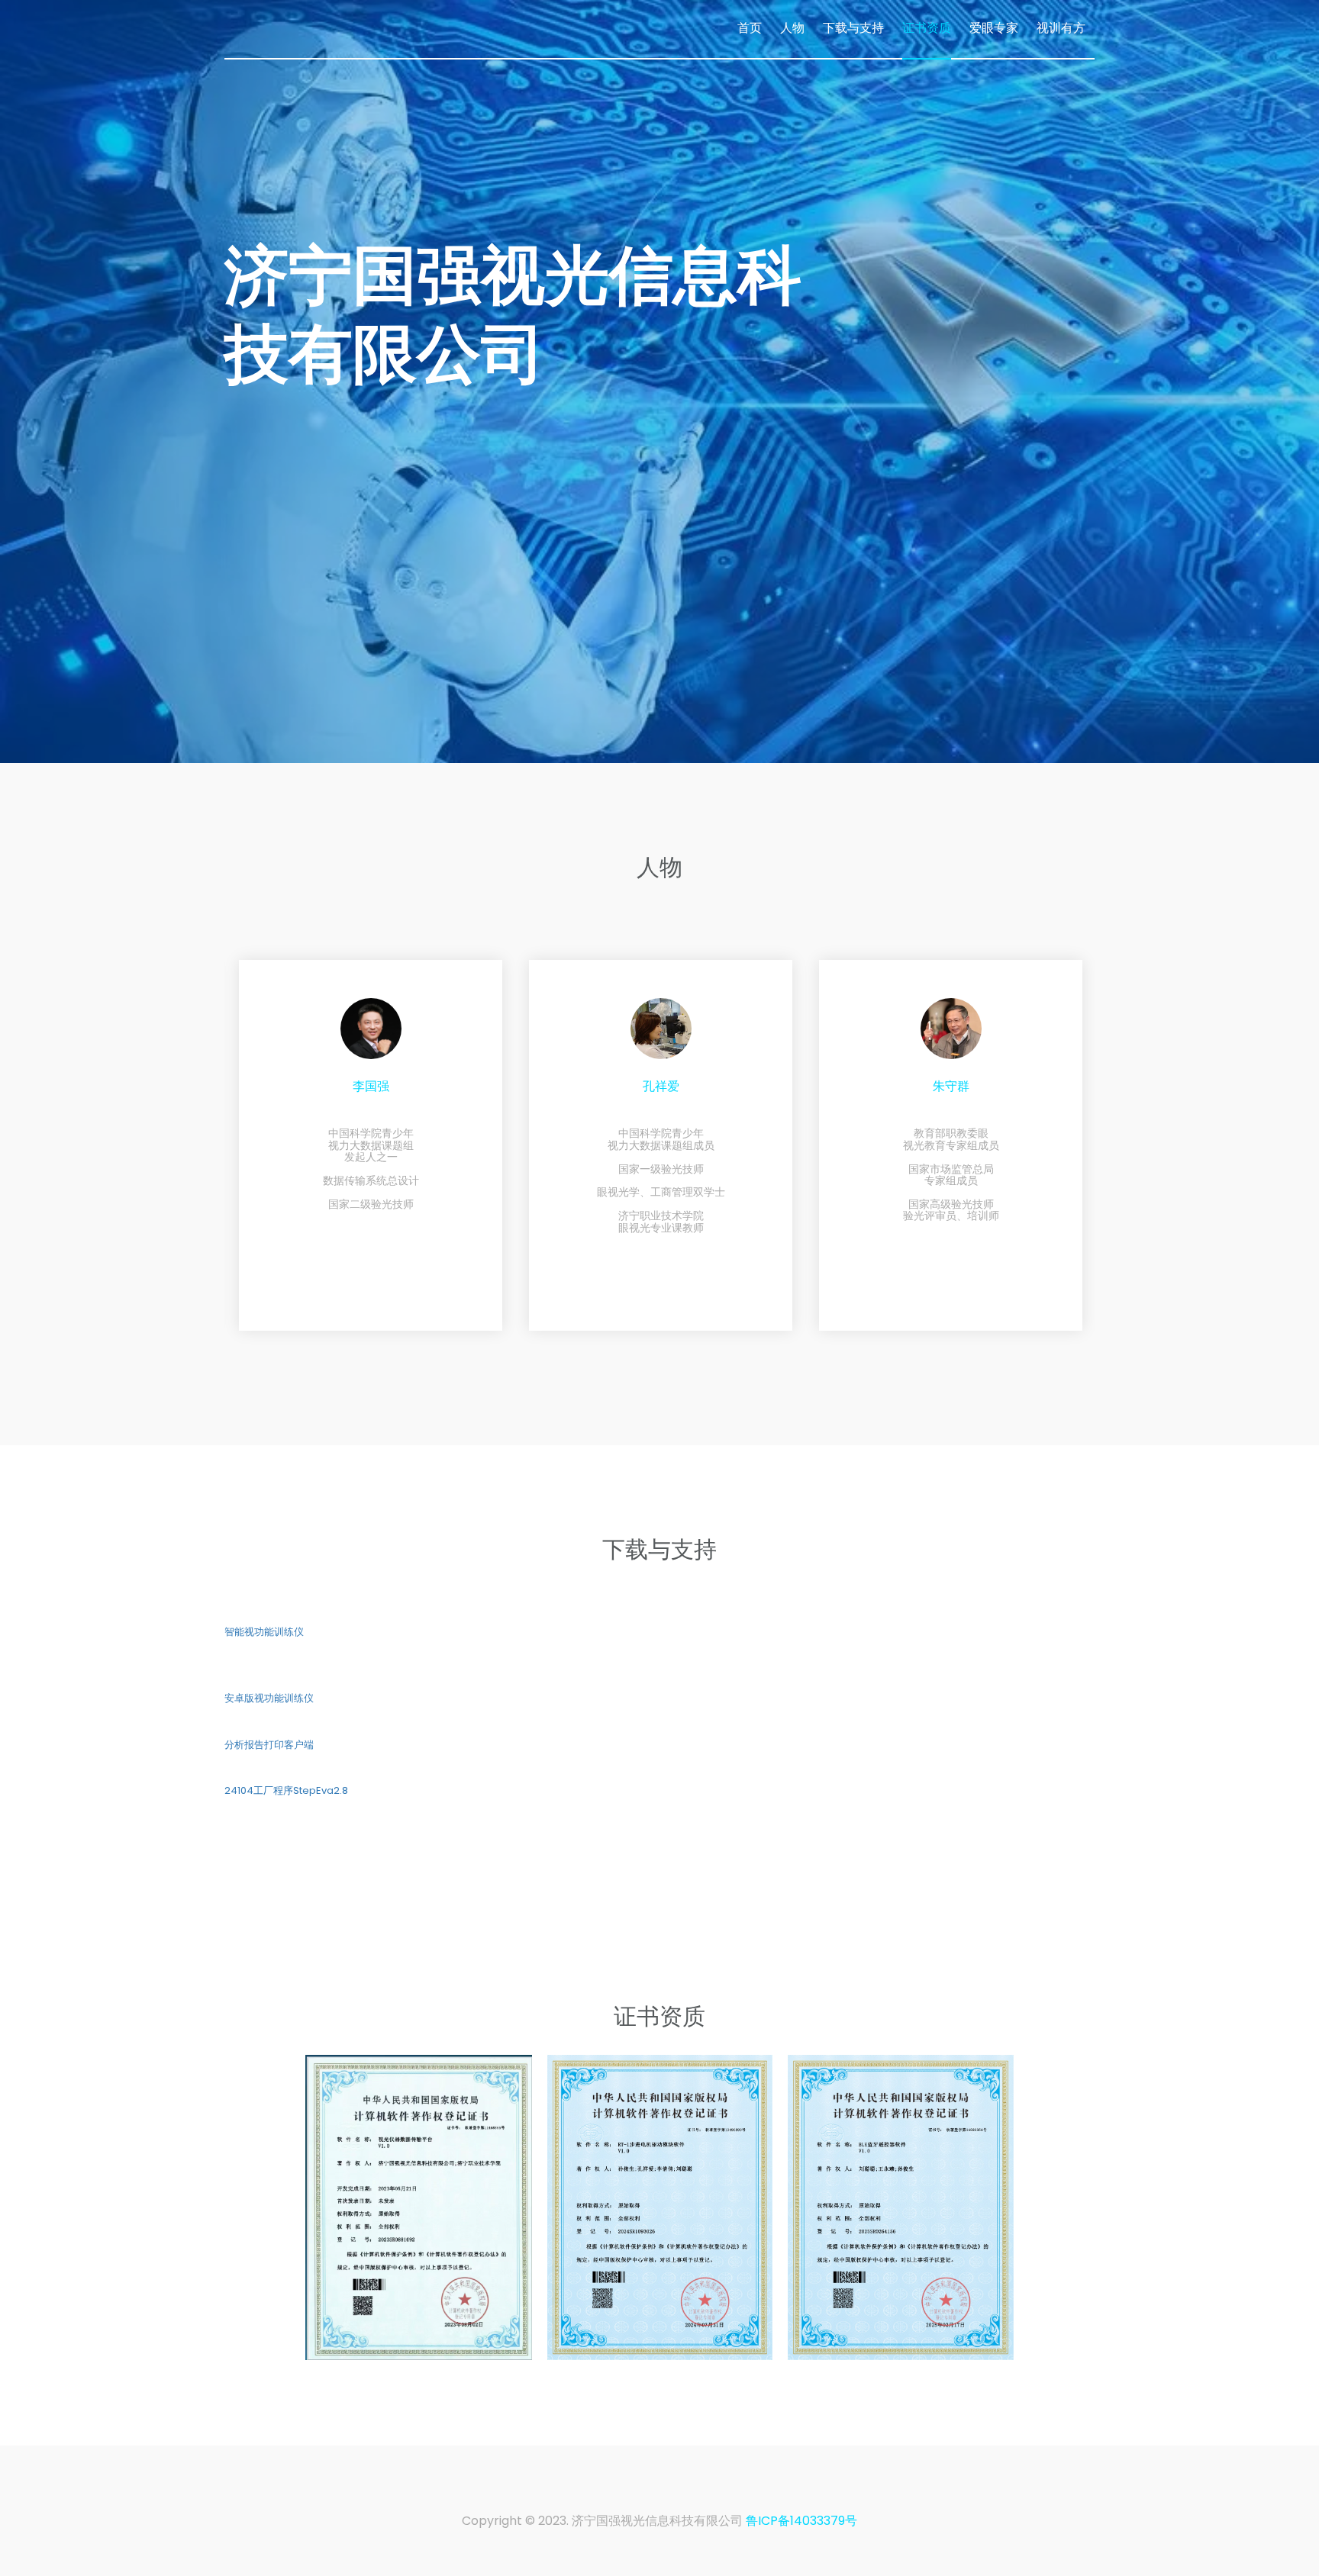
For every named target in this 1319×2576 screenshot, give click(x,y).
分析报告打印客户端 (269, 1745)
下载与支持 (853, 28)
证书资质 (927, 28)
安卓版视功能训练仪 (269, 1699)
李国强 (1050, 1087)
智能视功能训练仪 (264, 1632)
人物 (792, 28)
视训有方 (1061, 28)
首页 (750, 28)
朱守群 (759, 1087)
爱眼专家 (994, 28)
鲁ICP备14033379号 (801, 2521)
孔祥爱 (469, 1087)
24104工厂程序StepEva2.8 (286, 1791)
